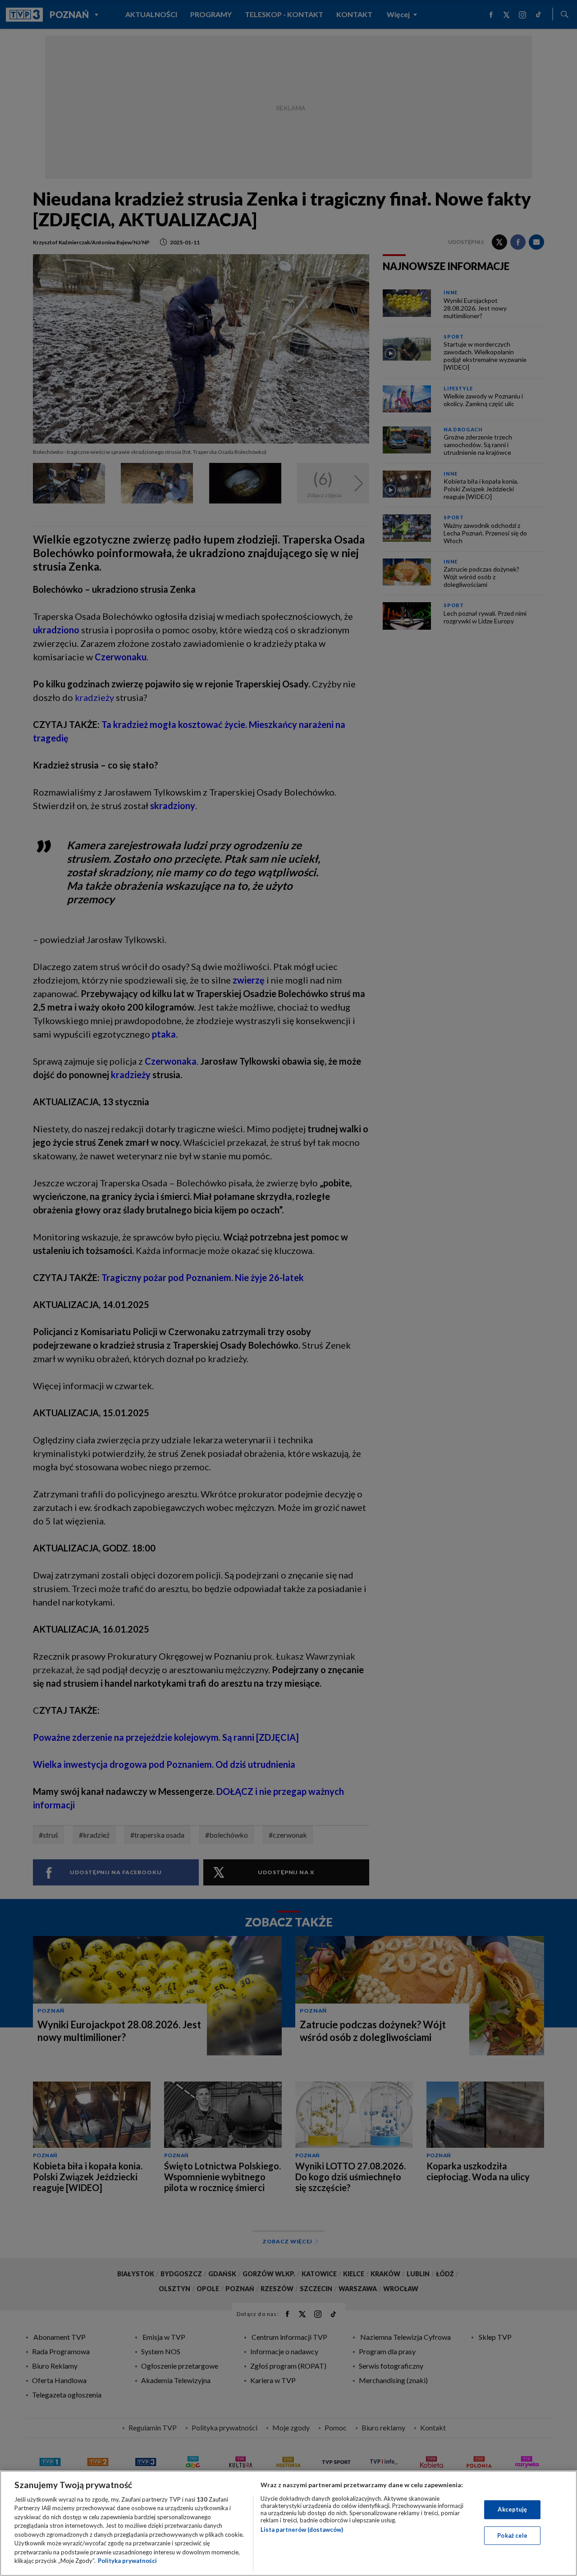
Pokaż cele (512, 2535)
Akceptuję (512, 2509)
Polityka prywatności (127, 2561)
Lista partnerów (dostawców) (302, 2530)
